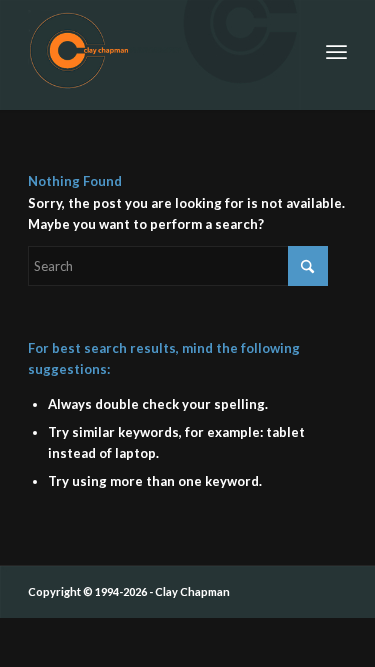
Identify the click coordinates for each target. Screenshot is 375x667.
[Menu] (336, 50)
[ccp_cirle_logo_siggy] (155, 50)
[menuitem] (336, 50)
